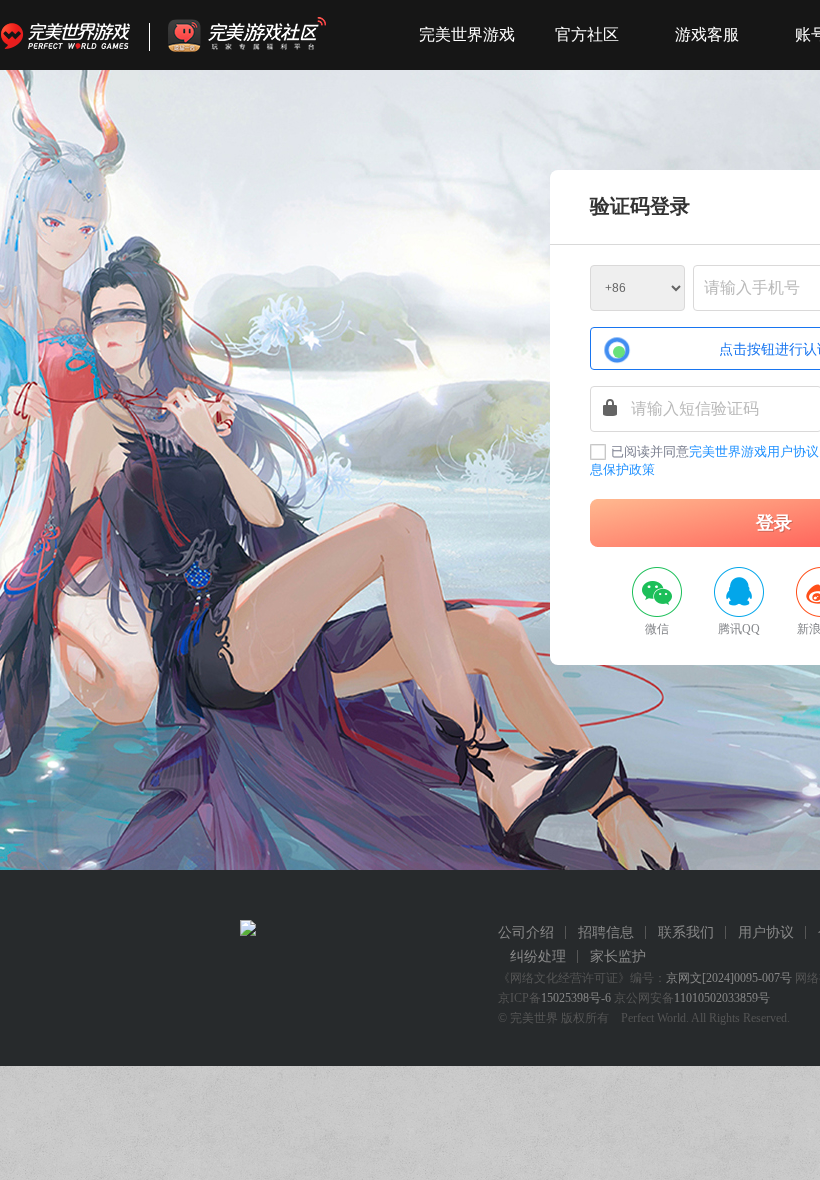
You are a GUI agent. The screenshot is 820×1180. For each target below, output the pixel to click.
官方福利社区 (265, 35)
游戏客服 (707, 34)
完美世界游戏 (70, 35)
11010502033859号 (722, 998)
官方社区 (587, 34)
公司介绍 (526, 932)
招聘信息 (606, 932)
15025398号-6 (576, 998)
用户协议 (766, 932)
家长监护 (618, 956)
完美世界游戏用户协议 (754, 451)
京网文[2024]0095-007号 (729, 978)
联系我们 (686, 932)
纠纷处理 (538, 956)
